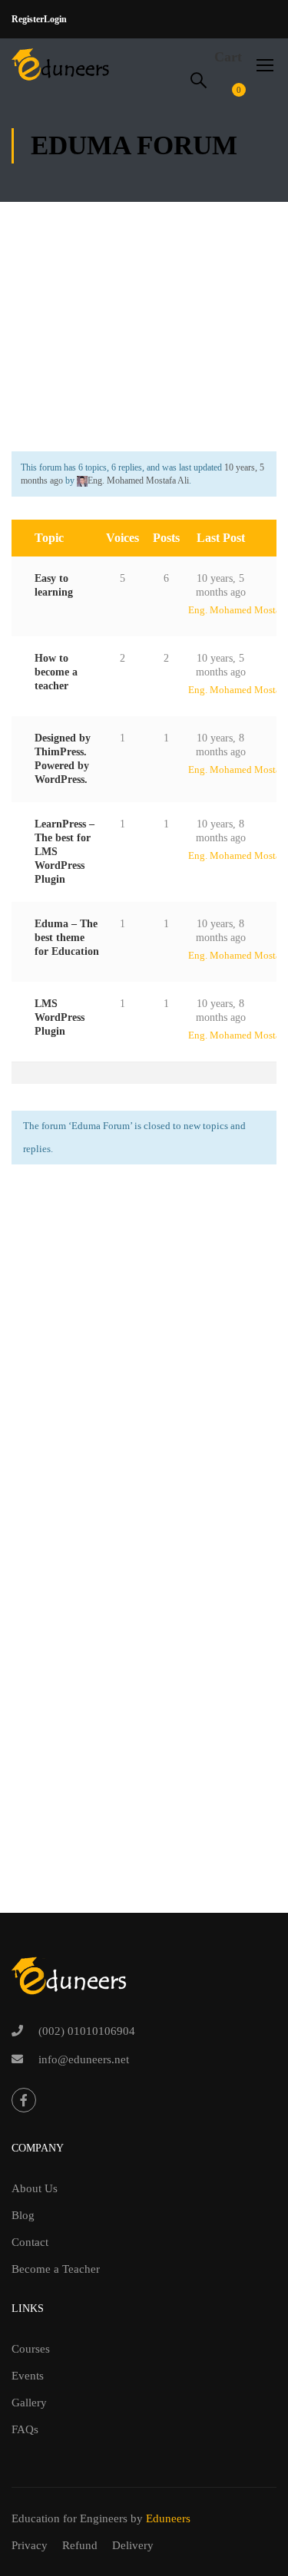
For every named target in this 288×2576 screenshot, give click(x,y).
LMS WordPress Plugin (60, 1017)
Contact (30, 2242)
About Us (35, 2188)
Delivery (133, 2545)
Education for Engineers (70, 2518)
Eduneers (168, 2518)
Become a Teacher (56, 2269)
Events (28, 2376)
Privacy (30, 2545)
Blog (23, 2215)
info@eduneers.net (84, 2059)
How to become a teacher (56, 672)
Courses (31, 2349)
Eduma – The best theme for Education (67, 938)
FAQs (25, 2429)
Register (28, 19)
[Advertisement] (144, 311)
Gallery (29, 2403)
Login (55, 19)
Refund (80, 2545)
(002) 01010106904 (87, 2031)
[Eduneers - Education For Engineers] (61, 64)
